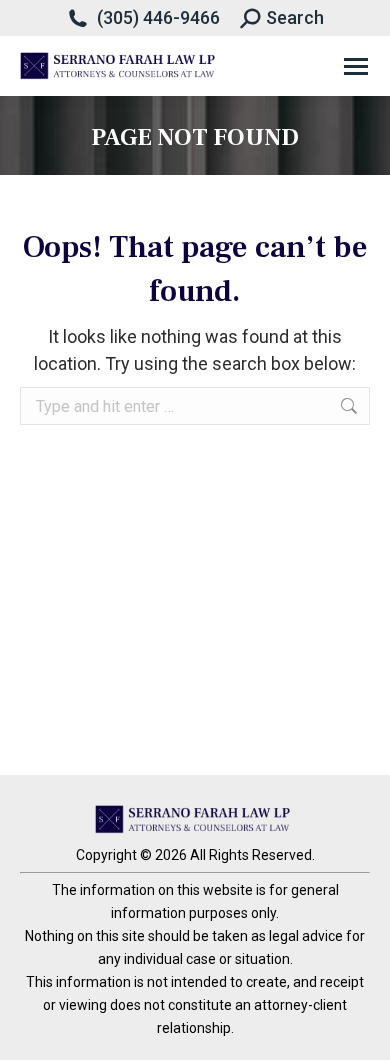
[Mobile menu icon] (356, 66)
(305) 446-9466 (158, 17)
